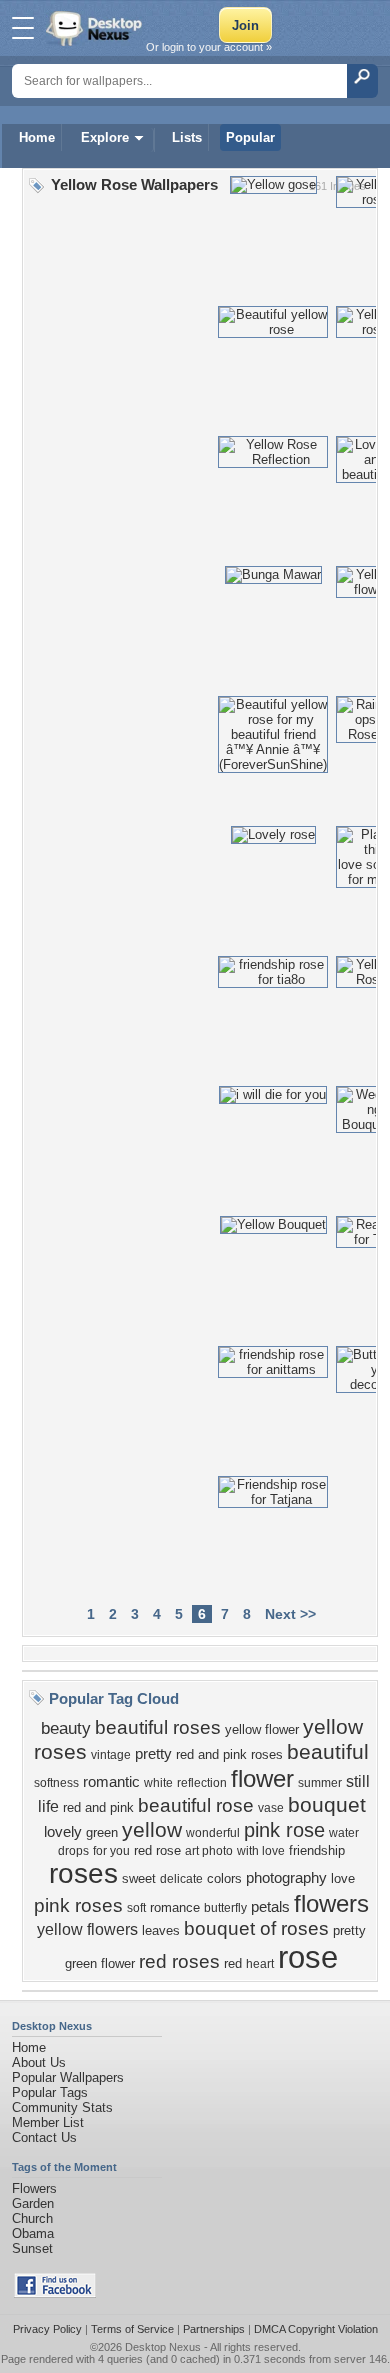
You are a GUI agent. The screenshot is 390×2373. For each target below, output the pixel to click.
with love (261, 1851)
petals (270, 1907)
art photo (209, 1851)
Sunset (32, 2248)
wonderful (213, 1833)
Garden (33, 2203)
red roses (179, 1961)
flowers (331, 1903)
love (343, 1878)
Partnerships (214, 2329)
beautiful (328, 1752)
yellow (152, 1830)
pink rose (284, 1830)
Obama (33, 2233)
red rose (157, 1850)
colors (224, 1878)
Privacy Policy (47, 2329)
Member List (48, 2122)
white (158, 1783)
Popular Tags (50, 2092)
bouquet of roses (256, 1928)
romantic (111, 1782)
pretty (153, 1754)
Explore (105, 137)
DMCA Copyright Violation (316, 2329)
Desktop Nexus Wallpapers (96, 28)
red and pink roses (229, 1754)
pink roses (78, 1905)
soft (136, 1908)
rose (308, 1957)
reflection (202, 1783)
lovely (63, 1832)
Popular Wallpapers (68, 2077)
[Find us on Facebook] (55, 2293)
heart (260, 1964)
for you (111, 1851)
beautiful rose (196, 1805)
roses (83, 1873)
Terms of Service (132, 2329)
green (102, 1832)
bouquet (327, 1805)
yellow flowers (87, 1929)
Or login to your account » (209, 47)
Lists (187, 137)
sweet (139, 1878)
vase (271, 1808)
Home (37, 137)
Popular (250, 137)
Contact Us (44, 2137)
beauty (66, 1728)
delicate (181, 1879)
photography (286, 1878)
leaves (161, 1930)
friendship (317, 1850)
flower (262, 1778)
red (233, 1963)
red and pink (98, 1807)
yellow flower (262, 1729)
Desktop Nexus (163, 2347)
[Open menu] (23, 28)
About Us (39, 2062)
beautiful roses (158, 1727)
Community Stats (62, 2107)
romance (175, 1907)
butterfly (225, 1908)
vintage (111, 1755)
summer (320, 1783)
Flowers (34, 2188)
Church (32, 2218)
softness (56, 1783)
